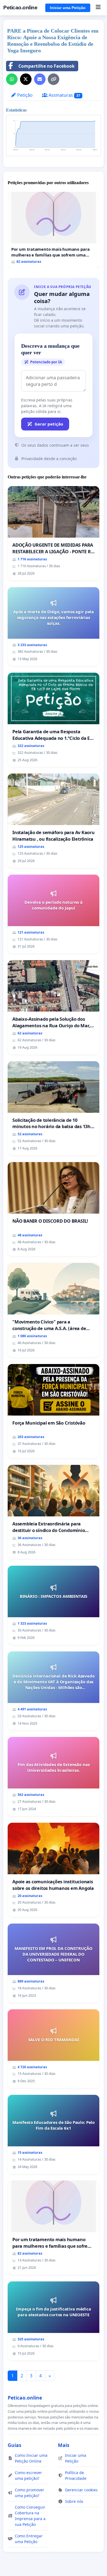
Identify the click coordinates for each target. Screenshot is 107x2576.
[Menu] (98, 8)
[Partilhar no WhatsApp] (12, 79)
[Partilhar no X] (26, 79)
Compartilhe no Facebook (47, 66)
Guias (15, 2445)
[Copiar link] (54, 79)
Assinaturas (64, 95)
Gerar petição (49, 424)
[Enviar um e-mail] (40, 79)
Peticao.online (20, 8)
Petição (24, 95)
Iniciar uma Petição (68, 8)
